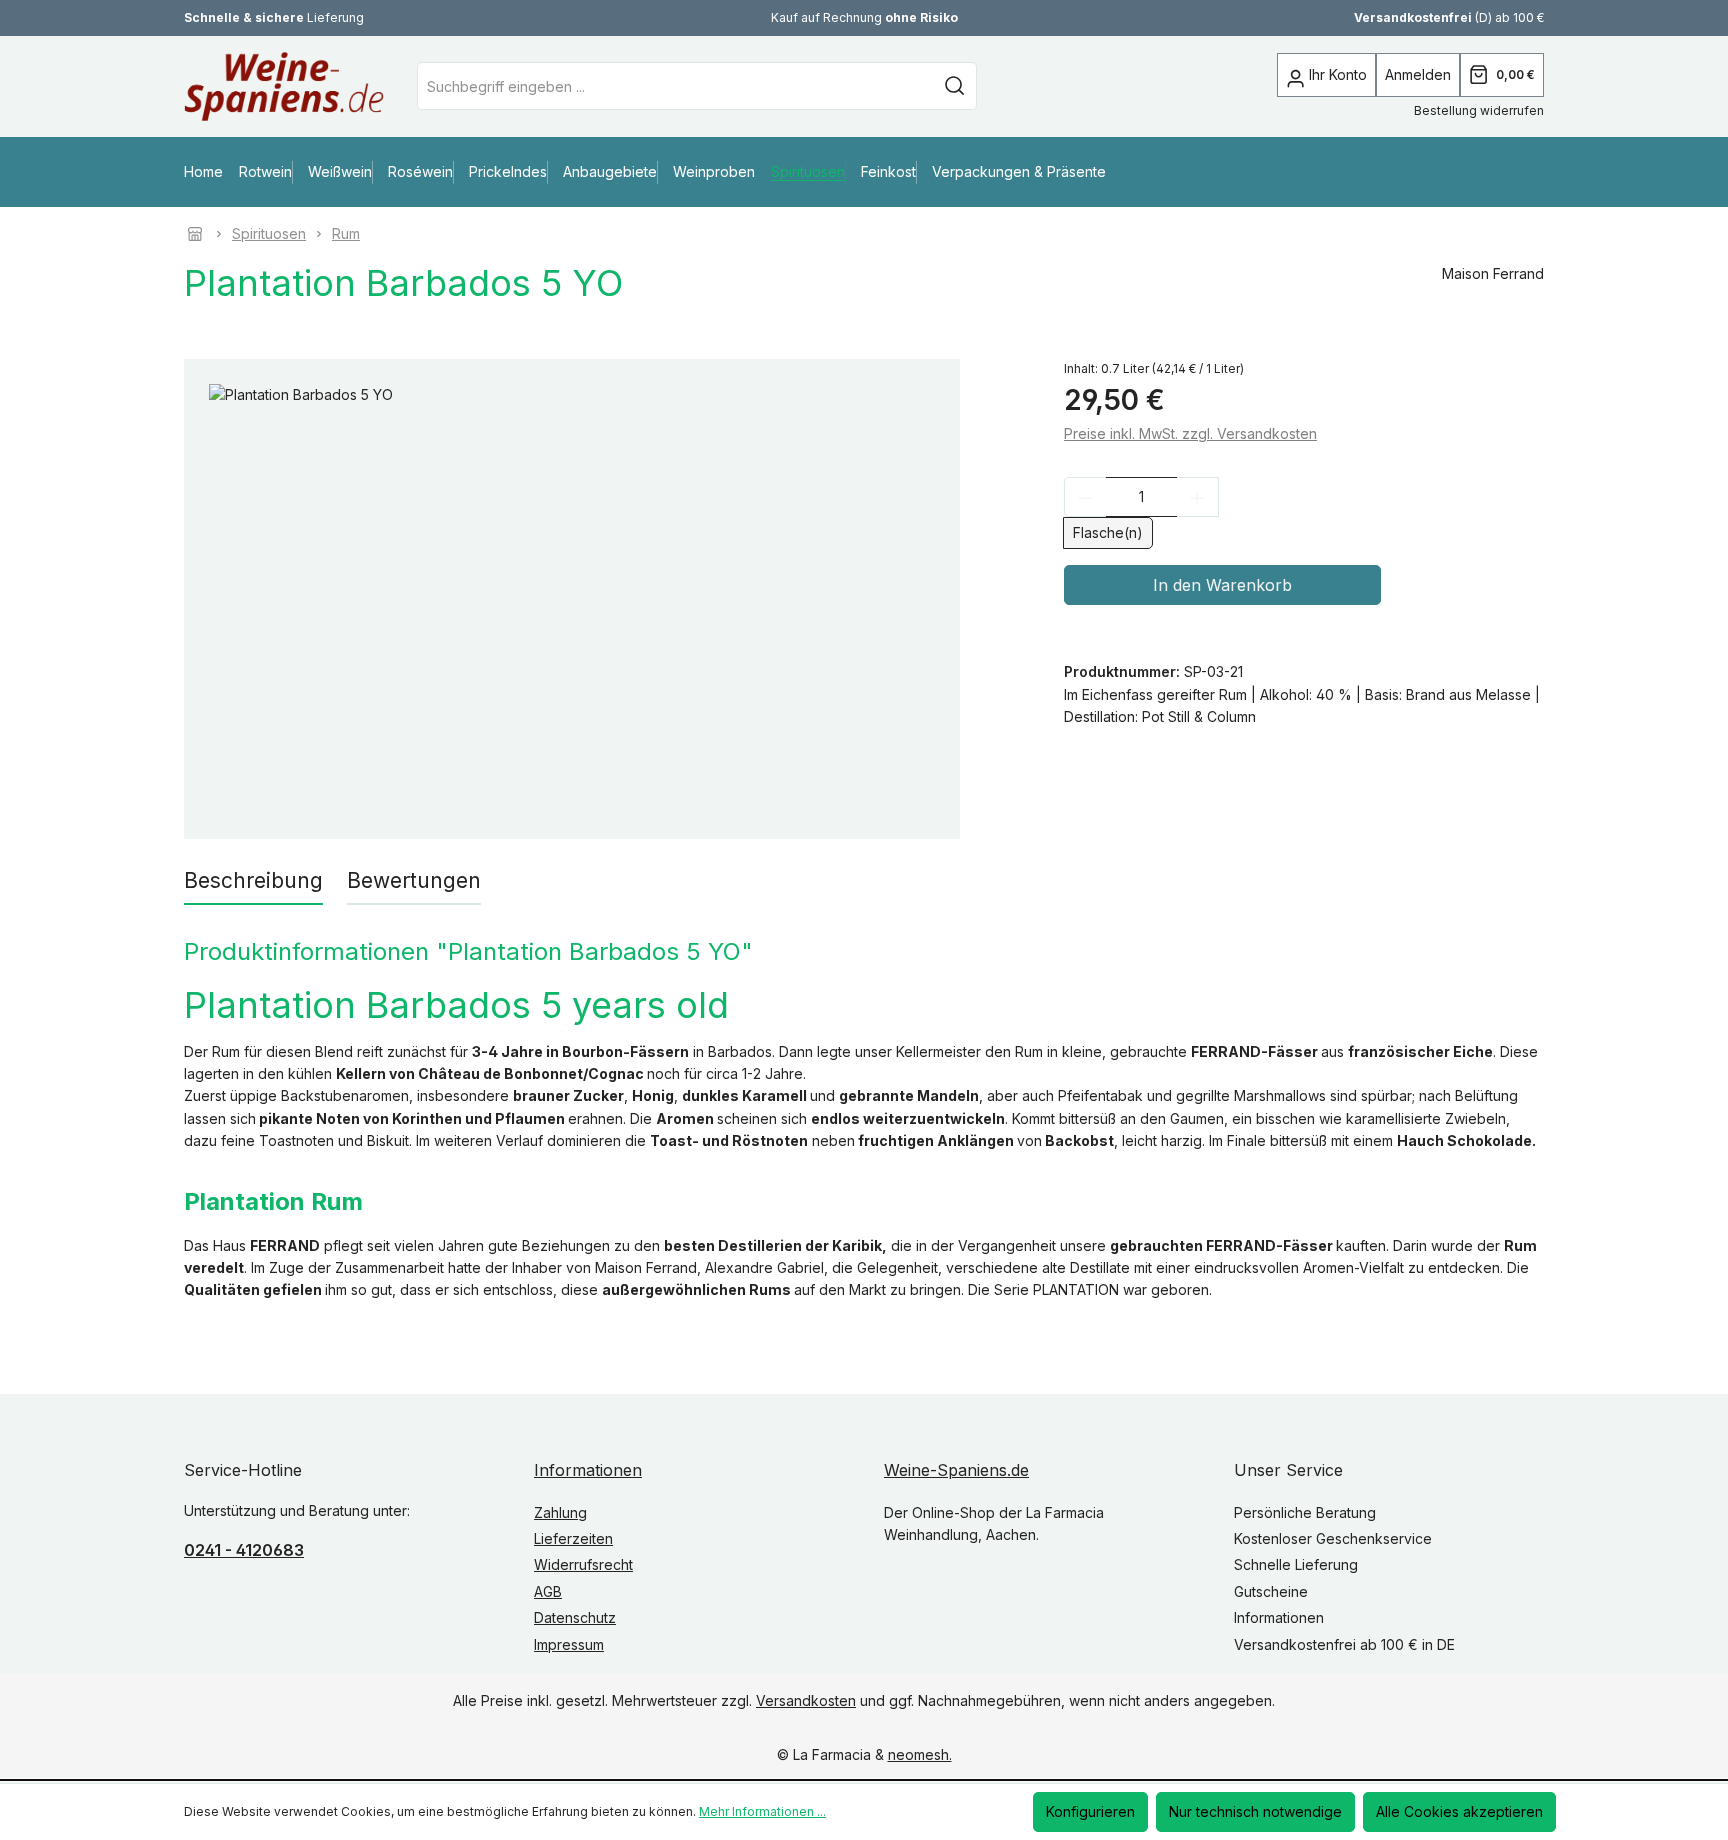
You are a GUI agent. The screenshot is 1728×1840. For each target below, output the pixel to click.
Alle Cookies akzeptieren (1459, 1811)
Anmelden (1418, 74)
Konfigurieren (1090, 1811)
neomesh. (920, 1755)
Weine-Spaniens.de (956, 1470)
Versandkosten (806, 1700)
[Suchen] (955, 86)
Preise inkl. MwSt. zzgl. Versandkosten (1190, 433)
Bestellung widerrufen (1479, 110)
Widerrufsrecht (583, 1565)
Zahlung (560, 1512)
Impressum (569, 1644)
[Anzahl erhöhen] (1198, 498)
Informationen (588, 1470)
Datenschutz (575, 1617)
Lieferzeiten (573, 1538)
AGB (548, 1591)
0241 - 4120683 (244, 1550)
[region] (572, 599)
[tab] (253, 882)
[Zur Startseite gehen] (254, 86)
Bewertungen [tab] (414, 880)
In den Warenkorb (1222, 586)
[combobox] (675, 86)
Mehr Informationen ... (762, 1811)
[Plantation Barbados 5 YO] (572, 599)
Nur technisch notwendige (1255, 1811)
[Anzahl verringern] (1085, 498)
